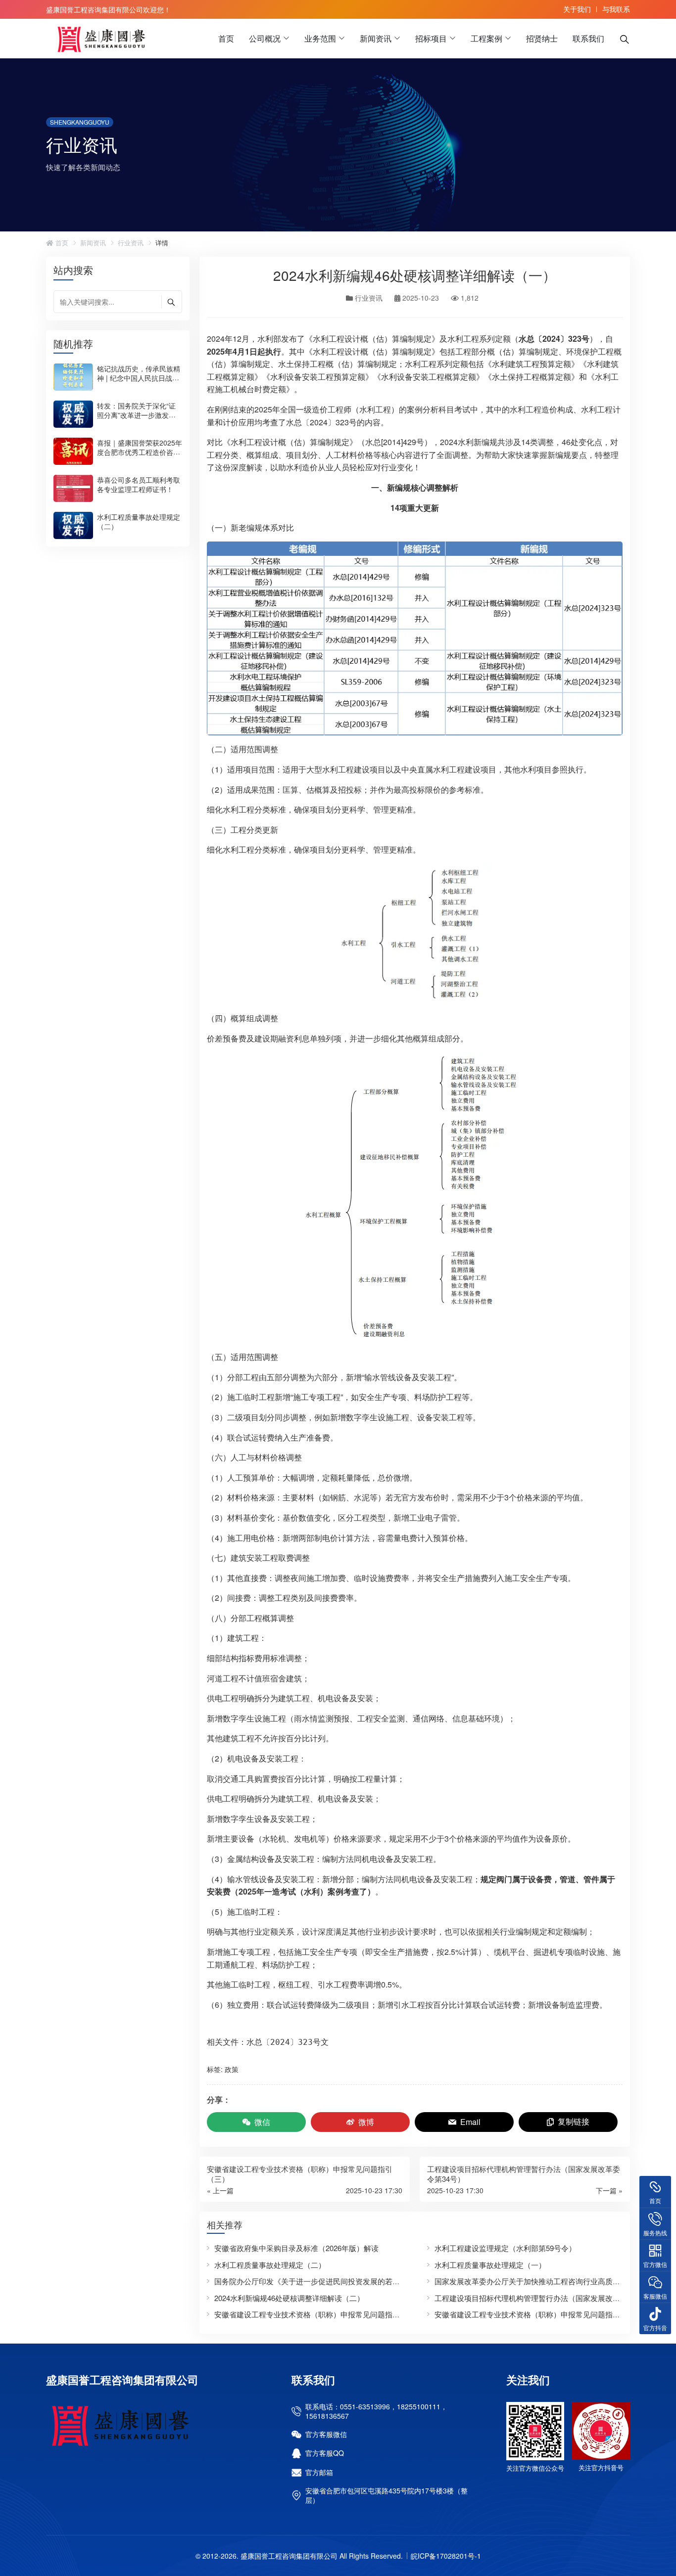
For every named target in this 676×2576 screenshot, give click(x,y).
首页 (226, 38)
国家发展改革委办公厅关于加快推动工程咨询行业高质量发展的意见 (546, 2281)
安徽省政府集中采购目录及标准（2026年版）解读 (296, 2248)
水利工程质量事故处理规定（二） (139, 521)
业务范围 (320, 38)
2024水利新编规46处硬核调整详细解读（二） (289, 2298)
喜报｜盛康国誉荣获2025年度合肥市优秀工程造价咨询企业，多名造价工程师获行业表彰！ (140, 456)
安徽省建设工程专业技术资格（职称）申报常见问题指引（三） (318, 2314)
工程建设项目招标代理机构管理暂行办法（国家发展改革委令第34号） (550, 2298)
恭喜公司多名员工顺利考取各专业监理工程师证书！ (139, 484)
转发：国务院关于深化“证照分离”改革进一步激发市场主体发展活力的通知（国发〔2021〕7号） (139, 419)
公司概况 (265, 38)
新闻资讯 (376, 38)
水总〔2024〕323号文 (288, 2042)
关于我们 (577, 9)
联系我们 (588, 38)
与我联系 (616, 9)
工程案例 (486, 38)
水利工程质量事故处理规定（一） (490, 2265)
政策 (232, 2069)
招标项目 (431, 38)
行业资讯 (131, 243)
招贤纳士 (542, 38)
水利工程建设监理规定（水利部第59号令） (505, 2248)
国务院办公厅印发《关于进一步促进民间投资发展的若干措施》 (318, 2281)
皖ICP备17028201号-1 (446, 2556)
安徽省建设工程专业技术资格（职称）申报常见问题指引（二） (538, 2314)
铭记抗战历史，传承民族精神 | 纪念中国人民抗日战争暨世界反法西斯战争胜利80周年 (139, 382)
